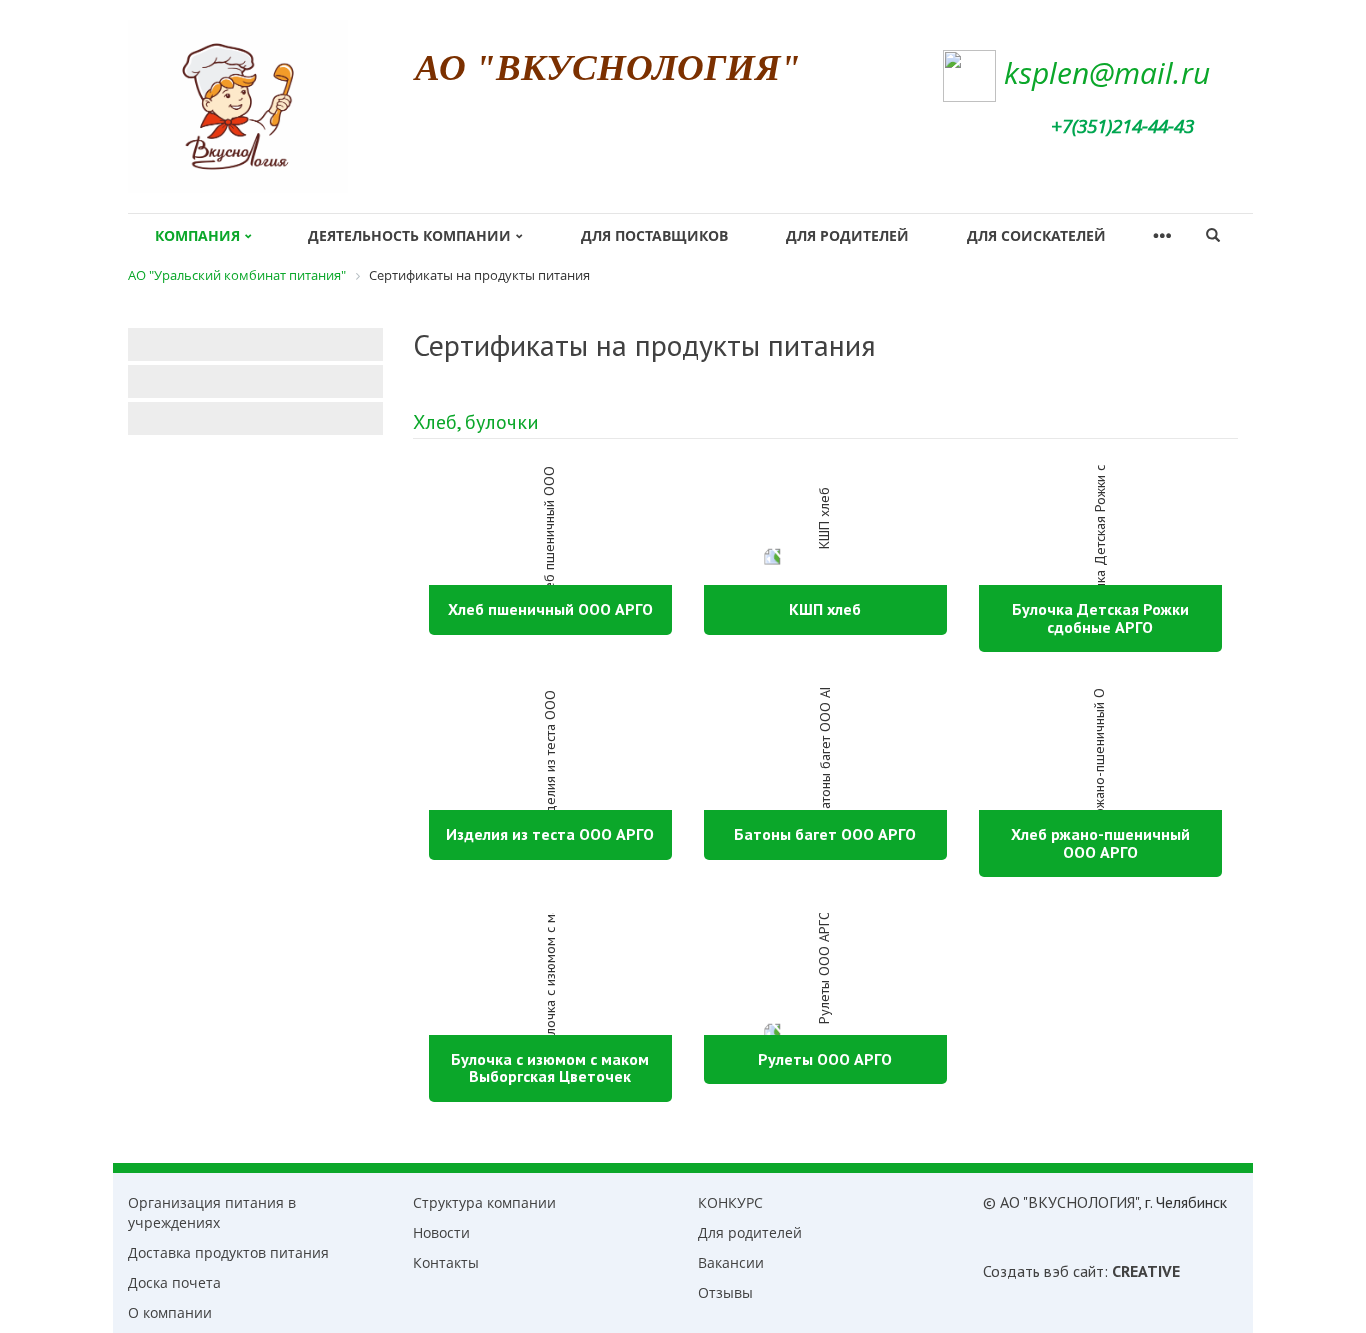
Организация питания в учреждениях (212, 1212)
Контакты (446, 1262)
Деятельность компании (409, 235)
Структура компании (484, 1202)
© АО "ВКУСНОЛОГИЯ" (1060, 1202)
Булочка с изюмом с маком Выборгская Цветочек (550, 1068)
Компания (197, 235)
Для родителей (847, 235)
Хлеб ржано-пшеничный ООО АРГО (1100, 843)
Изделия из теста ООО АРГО (550, 834)
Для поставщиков (654, 235)
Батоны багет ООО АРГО (825, 834)
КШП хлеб (825, 609)
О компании (170, 1312)
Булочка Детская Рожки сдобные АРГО (1100, 618)
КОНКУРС (730, 1202)
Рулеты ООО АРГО (825, 1059)
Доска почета (174, 1282)
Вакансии (731, 1262)
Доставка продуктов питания (228, 1252)
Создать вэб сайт (1043, 1271)
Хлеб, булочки (476, 422)
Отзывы (725, 1292)
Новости (441, 1232)
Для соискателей (1036, 235)
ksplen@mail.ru (1107, 72)
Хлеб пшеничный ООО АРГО (550, 609)
